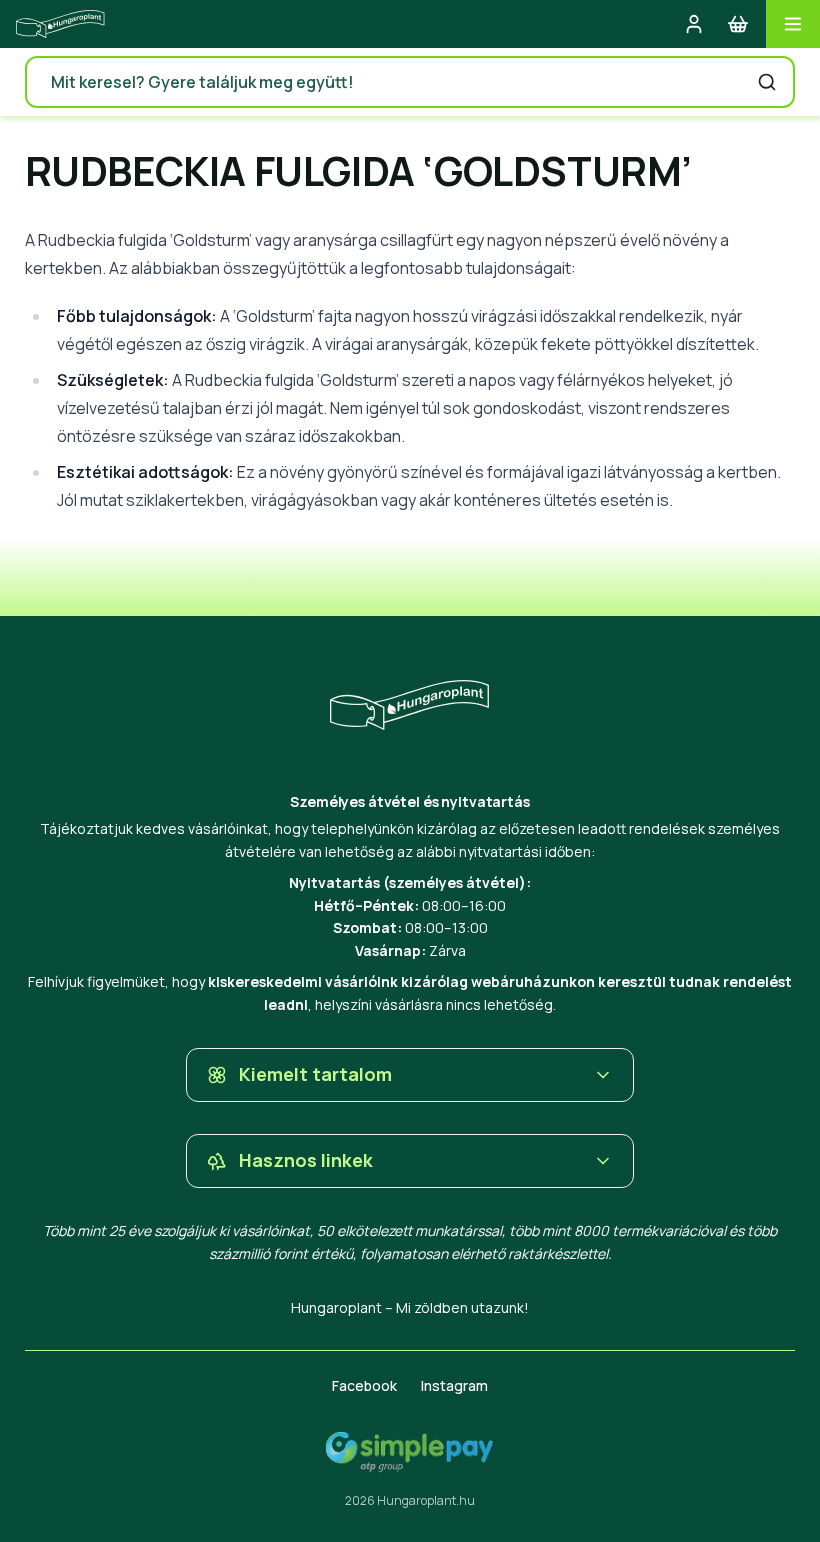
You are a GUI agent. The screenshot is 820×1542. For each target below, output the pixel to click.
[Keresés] (767, 82)
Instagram (454, 1385)
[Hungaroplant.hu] (60, 24)
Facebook (364, 1385)
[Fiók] (694, 24)
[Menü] (793, 24)
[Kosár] (738, 24)
